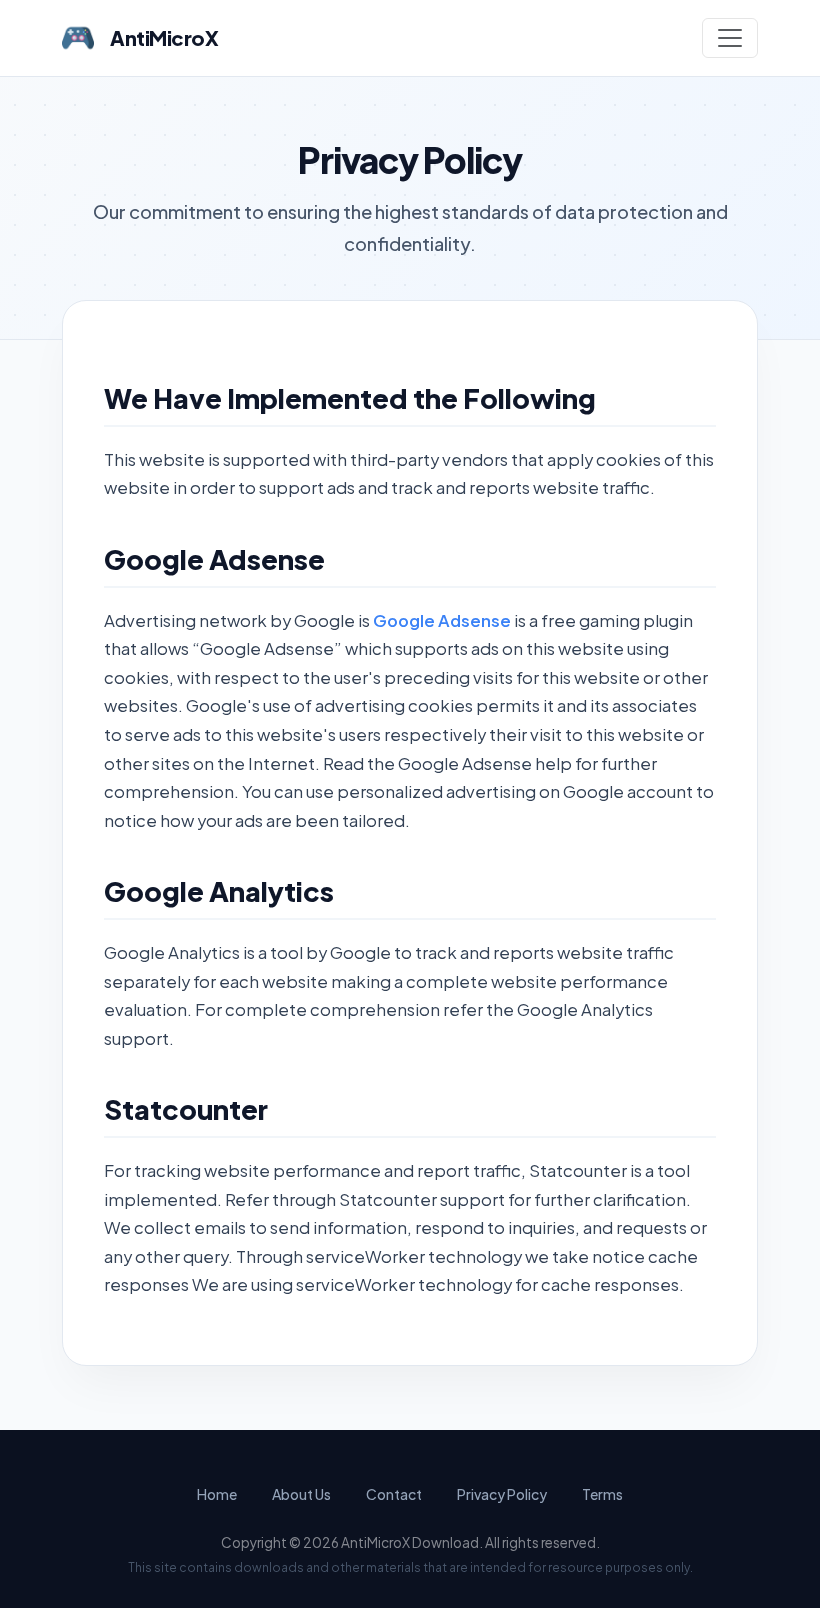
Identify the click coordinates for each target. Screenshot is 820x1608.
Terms (602, 1494)
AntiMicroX (164, 37)
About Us (301, 1494)
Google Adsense (442, 620)
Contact (394, 1494)
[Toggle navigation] (730, 38)
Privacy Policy (502, 1494)
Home (217, 1494)
